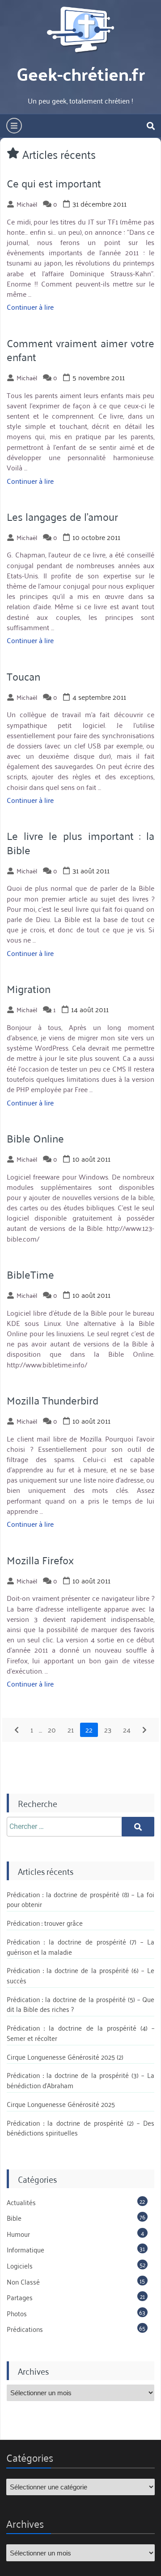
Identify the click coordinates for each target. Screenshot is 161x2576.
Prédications (25, 2329)
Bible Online (35, 1138)
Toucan (23, 676)
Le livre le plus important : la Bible (80, 842)
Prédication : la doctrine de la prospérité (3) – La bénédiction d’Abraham (80, 2080)
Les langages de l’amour (62, 516)
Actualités (21, 2202)
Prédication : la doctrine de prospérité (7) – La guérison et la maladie (80, 1947)
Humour (18, 2234)
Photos (17, 2313)
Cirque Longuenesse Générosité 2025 (61, 2104)
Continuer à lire (30, 307)
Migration (29, 989)
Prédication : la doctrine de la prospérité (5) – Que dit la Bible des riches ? (80, 2004)
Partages (20, 2297)
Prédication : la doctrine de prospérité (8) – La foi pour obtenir (80, 1899)
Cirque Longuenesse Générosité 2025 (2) (65, 2057)
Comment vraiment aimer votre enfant (80, 350)
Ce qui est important (54, 183)
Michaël (27, 204)
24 (127, 1729)
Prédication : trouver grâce (45, 1923)
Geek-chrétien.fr (81, 73)
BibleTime (30, 1274)
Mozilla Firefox (40, 1560)
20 (52, 1729)
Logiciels (20, 2265)
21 (71, 1729)
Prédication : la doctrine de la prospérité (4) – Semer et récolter (80, 2033)
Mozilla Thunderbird (53, 1400)
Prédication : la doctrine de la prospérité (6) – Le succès (80, 1975)
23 (108, 1729)
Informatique (25, 2249)
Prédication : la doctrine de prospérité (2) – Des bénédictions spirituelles (80, 2128)
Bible (14, 2218)
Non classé (23, 2281)
